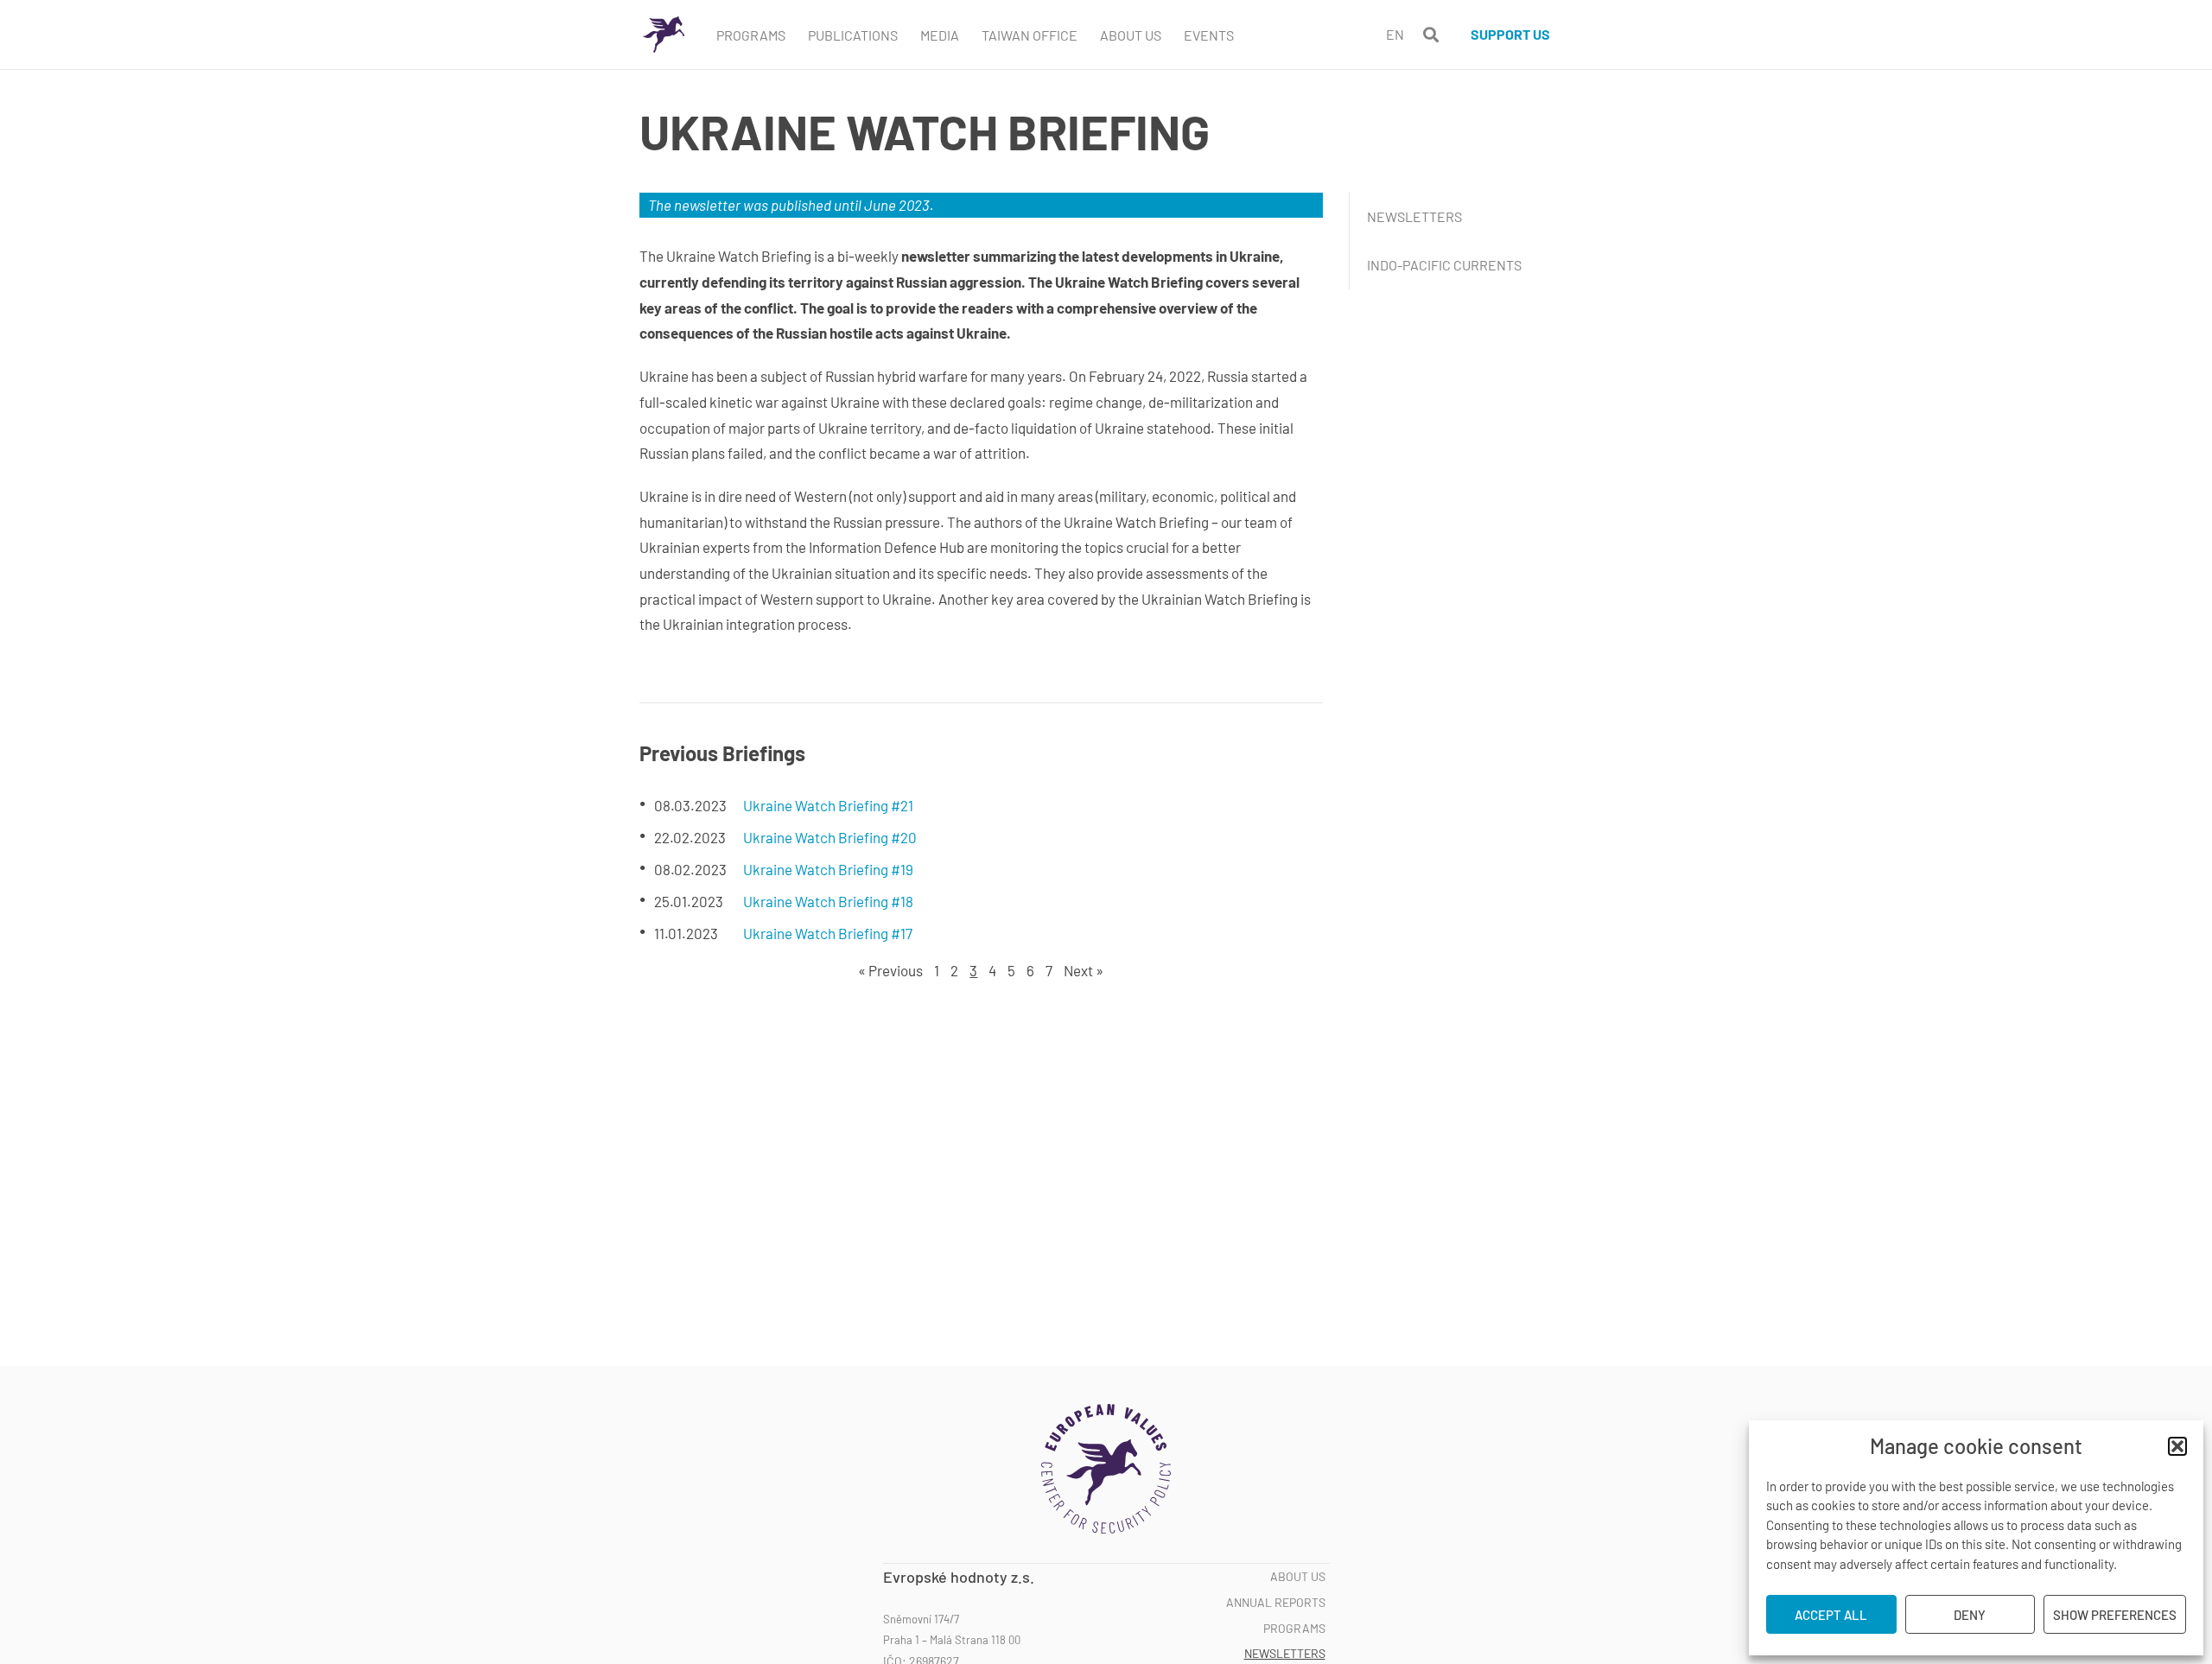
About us (1298, 1577)
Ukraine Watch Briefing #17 (828, 933)
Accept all (1831, 1615)
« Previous (890, 970)
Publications (853, 35)
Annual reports (1276, 1603)
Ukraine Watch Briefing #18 (828, 901)
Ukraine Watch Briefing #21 (828, 805)
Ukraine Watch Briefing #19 (828, 869)
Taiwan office (1030, 35)
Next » (1084, 970)
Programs (751, 35)
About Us (1131, 35)
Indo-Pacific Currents (1444, 265)
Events (1209, 35)
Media (940, 35)
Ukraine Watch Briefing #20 (830, 837)
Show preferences (2115, 1615)
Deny (1970, 1615)
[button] (2177, 1446)
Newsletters (1414, 216)
